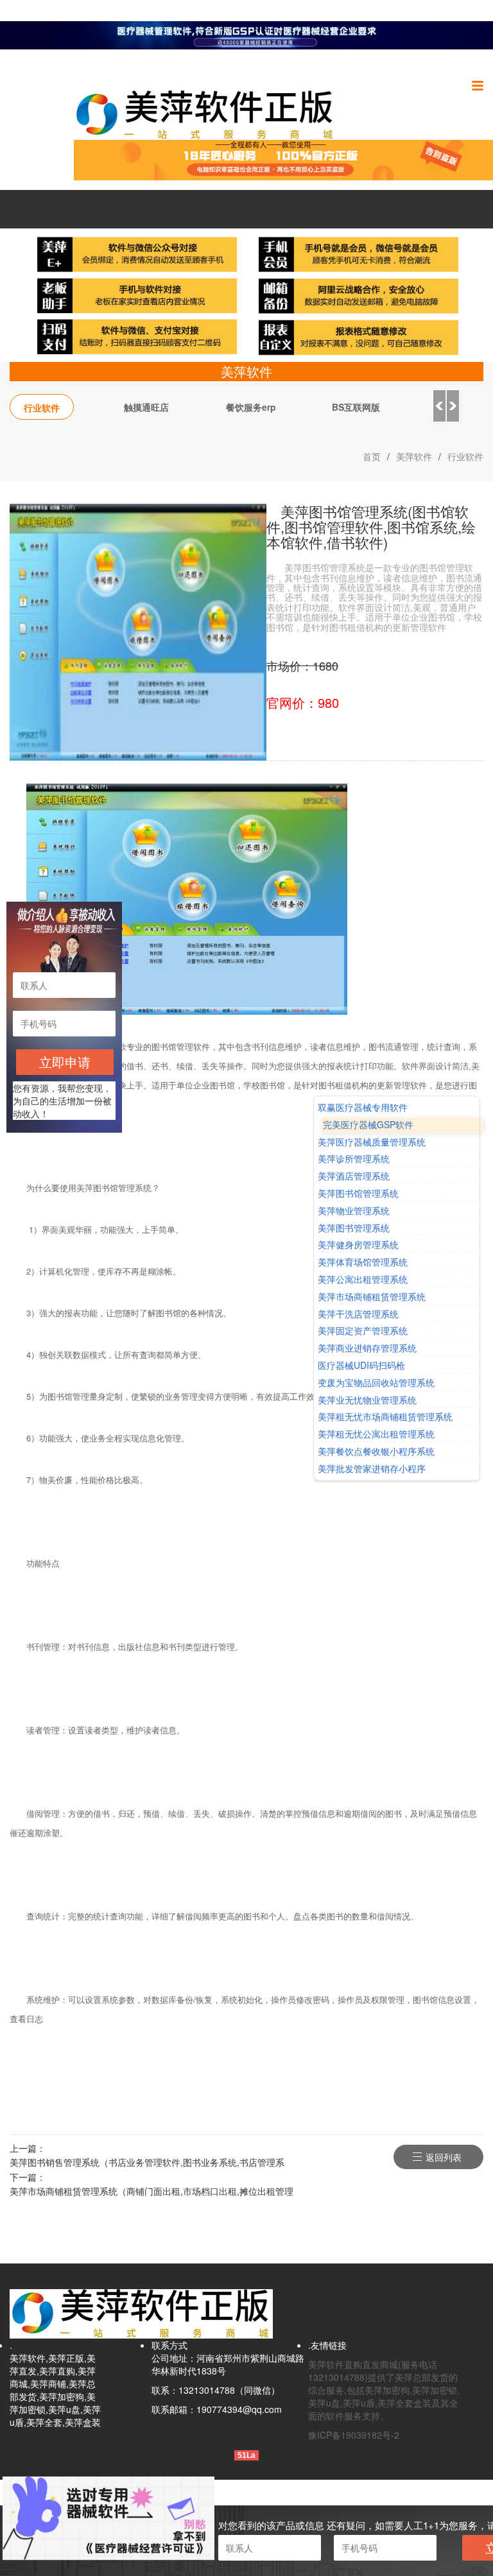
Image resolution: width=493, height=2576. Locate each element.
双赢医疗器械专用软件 (363, 1107)
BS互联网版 (356, 407)
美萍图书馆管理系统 (358, 1193)
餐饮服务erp (251, 407)
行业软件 (42, 408)
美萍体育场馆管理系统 (363, 1262)
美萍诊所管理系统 (354, 1159)
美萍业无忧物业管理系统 (367, 1400)
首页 (372, 456)
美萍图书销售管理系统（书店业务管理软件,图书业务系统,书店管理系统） (147, 2163)
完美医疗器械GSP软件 (368, 1125)
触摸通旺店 (146, 407)
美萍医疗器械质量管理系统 (372, 1142)
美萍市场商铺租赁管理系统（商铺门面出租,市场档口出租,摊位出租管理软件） (151, 2192)
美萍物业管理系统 (354, 1211)
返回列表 (444, 2157)
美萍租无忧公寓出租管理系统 (376, 1434)
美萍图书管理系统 (354, 1228)
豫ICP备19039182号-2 (354, 2435)
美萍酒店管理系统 (354, 1176)
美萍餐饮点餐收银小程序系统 (376, 1451)
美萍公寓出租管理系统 (363, 1279)
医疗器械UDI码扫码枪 (361, 1365)
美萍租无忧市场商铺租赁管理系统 (385, 1417)
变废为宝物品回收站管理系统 (376, 1383)
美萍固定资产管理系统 (363, 1331)
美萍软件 (414, 456)
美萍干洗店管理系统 (358, 1314)
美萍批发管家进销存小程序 (372, 1469)
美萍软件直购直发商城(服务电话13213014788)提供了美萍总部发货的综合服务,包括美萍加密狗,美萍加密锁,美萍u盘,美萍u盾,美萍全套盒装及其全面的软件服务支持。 (384, 2390)
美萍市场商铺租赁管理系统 (372, 1297)
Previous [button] (439, 406)
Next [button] (453, 406)
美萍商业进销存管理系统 (367, 1348)
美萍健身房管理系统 (358, 1245)
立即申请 (65, 1062)
